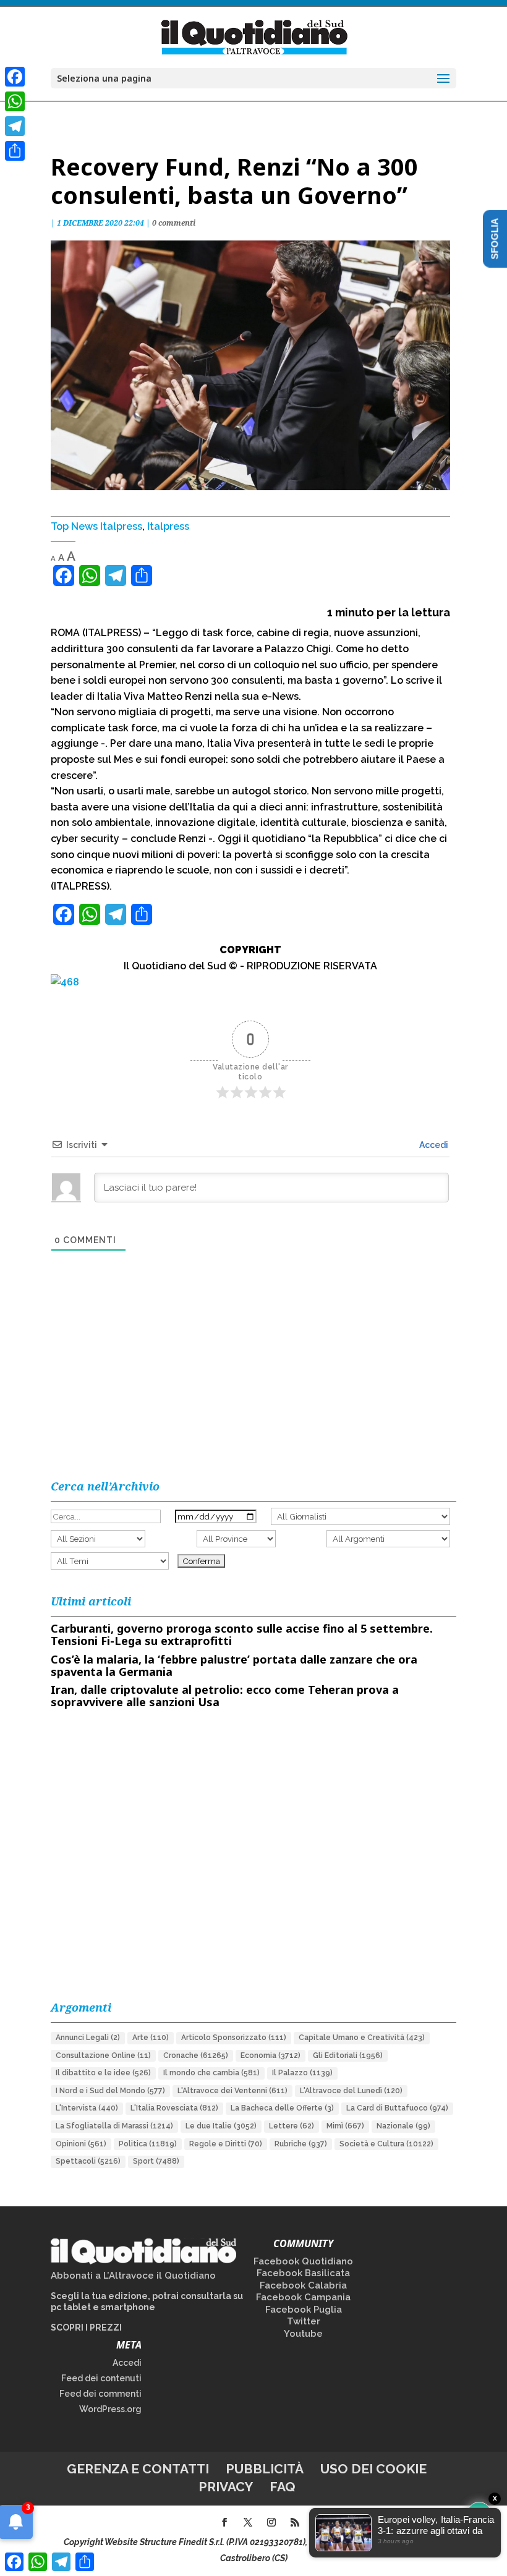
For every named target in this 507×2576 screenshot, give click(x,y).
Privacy (226, 2487)
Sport (156, 2161)
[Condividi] (15, 151)
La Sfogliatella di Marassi (114, 2126)
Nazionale (403, 2126)
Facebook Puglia (304, 2310)
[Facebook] (15, 77)
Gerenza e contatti (138, 2469)
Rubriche (301, 2144)
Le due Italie (221, 2126)
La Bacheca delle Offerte (282, 2108)
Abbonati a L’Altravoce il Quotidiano (133, 2276)
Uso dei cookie (373, 2469)
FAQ (283, 2487)
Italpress (168, 526)
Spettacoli (88, 2161)
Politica (148, 2144)
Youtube (303, 2334)
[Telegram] (15, 126)
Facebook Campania (303, 2297)
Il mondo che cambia (211, 2073)
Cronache (196, 2055)
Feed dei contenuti (101, 2378)
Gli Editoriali (348, 2055)
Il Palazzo (302, 2073)
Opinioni (81, 2144)
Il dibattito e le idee (103, 2073)
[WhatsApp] (15, 101)
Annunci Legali (88, 2038)
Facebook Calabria (303, 2285)
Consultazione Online (103, 2055)
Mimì (345, 2126)
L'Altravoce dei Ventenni (232, 2091)
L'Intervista (87, 2108)
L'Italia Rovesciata (174, 2108)
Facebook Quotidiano (303, 2261)
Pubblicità (265, 2469)
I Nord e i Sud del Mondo (110, 2091)
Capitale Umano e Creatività (362, 2038)
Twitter (304, 2321)
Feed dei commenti (100, 2394)
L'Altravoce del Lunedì (351, 2091)
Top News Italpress (96, 526)
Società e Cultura (386, 2144)
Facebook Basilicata (303, 2273)
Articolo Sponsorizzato (234, 2038)
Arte (151, 2038)
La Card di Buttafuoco (397, 2108)
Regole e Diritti (226, 2144)
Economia (271, 2055)
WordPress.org (110, 2409)
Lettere (292, 2126)
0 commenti (174, 223)
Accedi (433, 1145)
